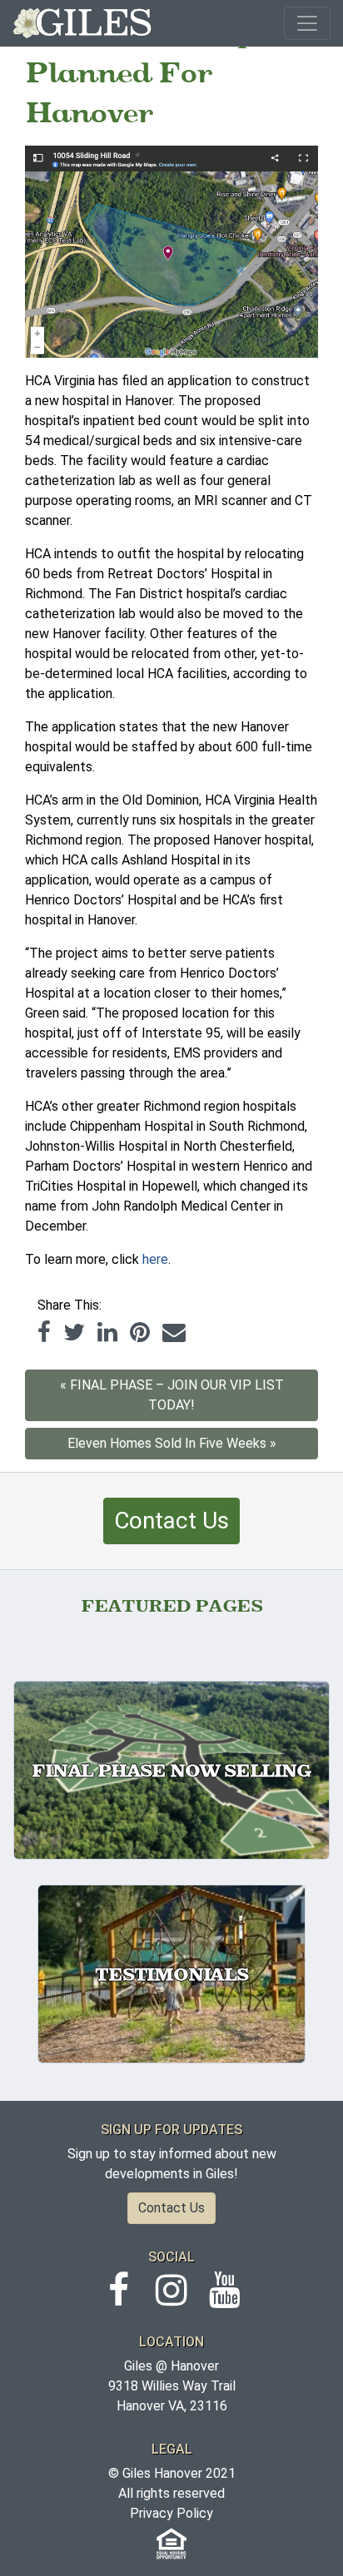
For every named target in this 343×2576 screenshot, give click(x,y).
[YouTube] (225, 2299)
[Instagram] (171, 2299)
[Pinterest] (140, 1332)
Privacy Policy (171, 2513)
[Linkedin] (107, 1332)
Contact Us (171, 1521)
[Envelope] (174, 1332)
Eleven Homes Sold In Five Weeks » (172, 1443)
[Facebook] (44, 1332)
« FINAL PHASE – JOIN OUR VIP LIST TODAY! (172, 1395)
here (155, 1259)
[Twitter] (74, 1332)
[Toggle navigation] (307, 23)
